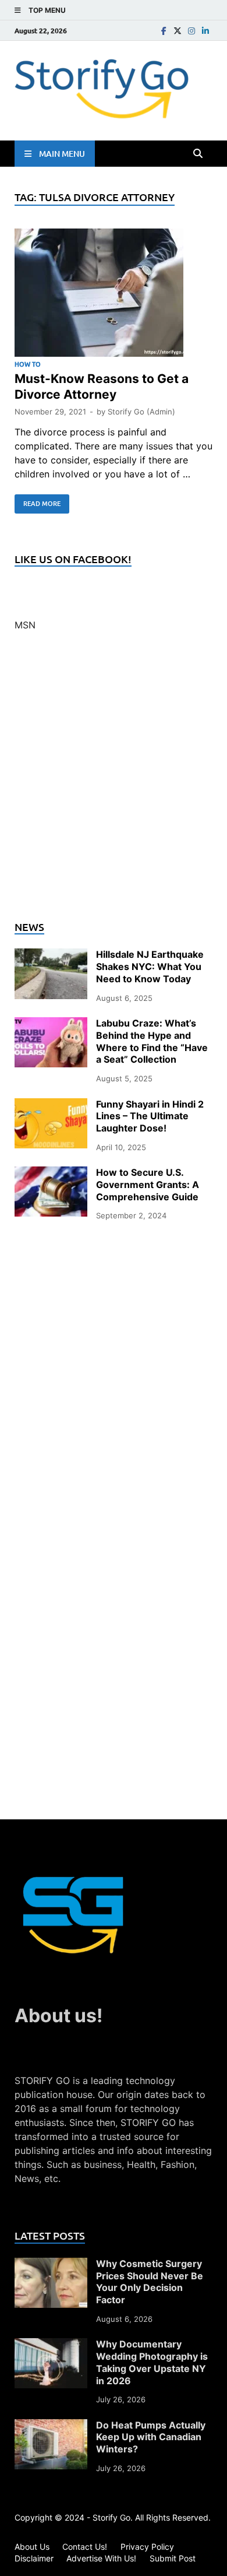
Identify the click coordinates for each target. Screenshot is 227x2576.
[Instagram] (191, 31)
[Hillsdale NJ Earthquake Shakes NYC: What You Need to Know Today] (51, 955)
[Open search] (198, 154)
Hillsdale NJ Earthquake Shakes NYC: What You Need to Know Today (150, 967)
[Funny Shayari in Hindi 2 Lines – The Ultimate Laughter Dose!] (51, 1105)
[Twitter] (178, 31)
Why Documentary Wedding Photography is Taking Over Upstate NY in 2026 (152, 2362)
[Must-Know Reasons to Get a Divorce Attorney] (114, 294)
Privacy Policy (147, 2547)
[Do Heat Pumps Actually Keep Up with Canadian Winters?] (51, 2426)
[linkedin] (205, 31)
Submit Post (173, 2558)
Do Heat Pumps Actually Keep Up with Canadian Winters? (151, 2437)
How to (28, 364)
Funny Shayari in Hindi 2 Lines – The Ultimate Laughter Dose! (150, 1116)
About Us (32, 2547)
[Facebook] (164, 31)
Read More (38, 501)
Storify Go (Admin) (141, 412)
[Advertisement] (114, 783)
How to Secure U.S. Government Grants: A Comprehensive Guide (148, 1185)
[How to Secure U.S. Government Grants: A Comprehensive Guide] (51, 1173)
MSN (25, 625)
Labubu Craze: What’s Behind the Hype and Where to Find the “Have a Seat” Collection (152, 1041)
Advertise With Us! (101, 2558)
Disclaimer (34, 2558)
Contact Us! (85, 2547)
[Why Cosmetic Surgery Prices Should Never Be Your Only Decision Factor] (51, 2265)
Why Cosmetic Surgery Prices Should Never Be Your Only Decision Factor (150, 2282)
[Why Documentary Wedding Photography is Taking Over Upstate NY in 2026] (51, 2345)
